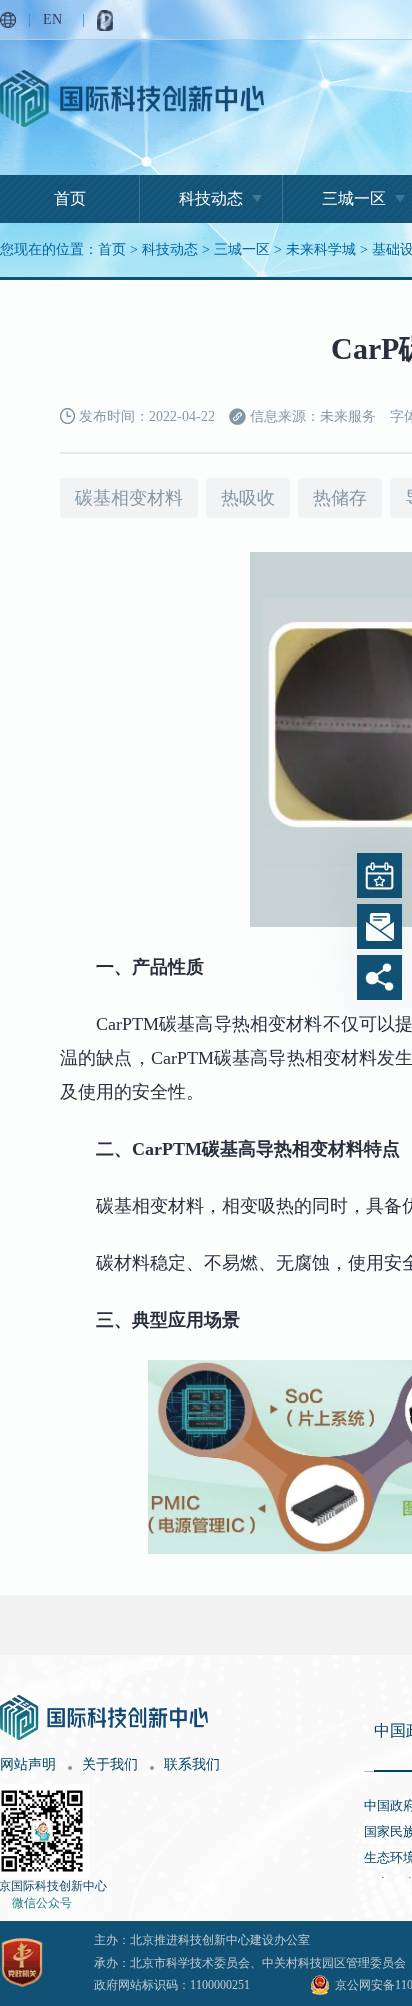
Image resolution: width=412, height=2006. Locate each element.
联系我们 (192, 1764)
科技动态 (211, 198)
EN (52, 19)
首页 (70, 198)
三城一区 (242, 249)
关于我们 (110, 1764)
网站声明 (28, 1764)
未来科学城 (321, 249)
